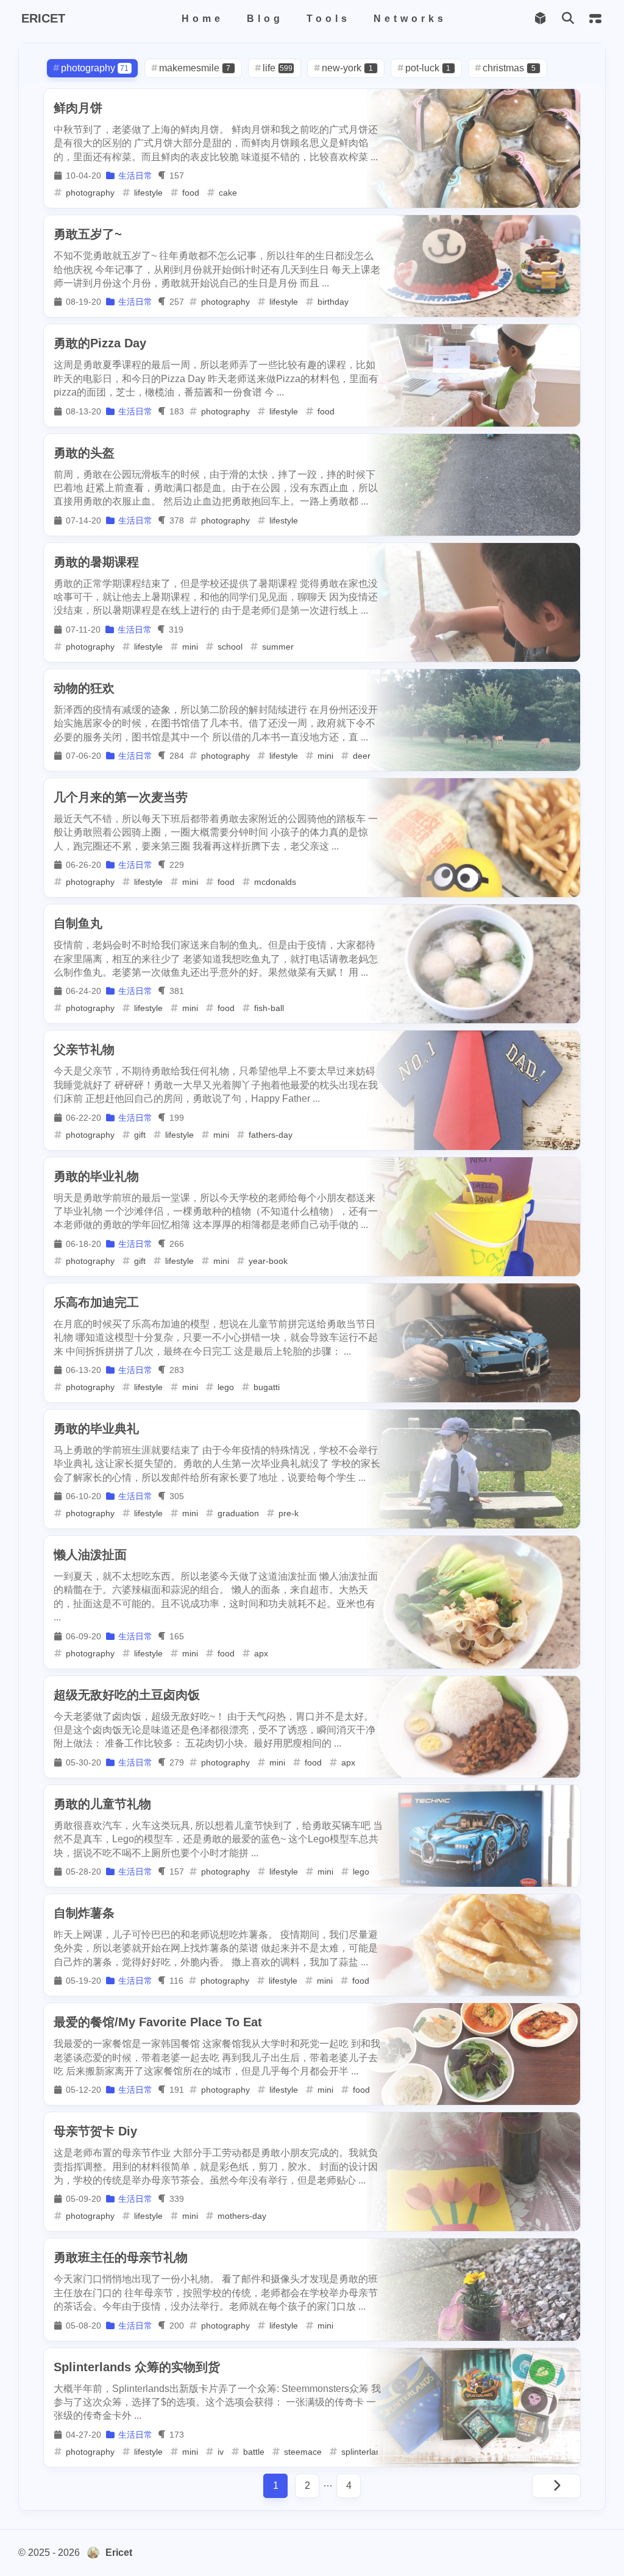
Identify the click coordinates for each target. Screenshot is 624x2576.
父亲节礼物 (84, 1049)
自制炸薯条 (84, 1913)
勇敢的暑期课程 (96, 562)
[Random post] (540, 19)
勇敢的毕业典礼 (96, 1428)
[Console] (595, 19)
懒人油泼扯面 (90, 1555)
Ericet (119, 2553)
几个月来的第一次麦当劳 (121, 797)
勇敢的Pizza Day (100, 343)
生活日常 (135, 176)
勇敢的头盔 (84, 453)
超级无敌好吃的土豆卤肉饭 (127, 1695)
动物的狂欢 (84, 688)
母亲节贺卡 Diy (95, 2131)
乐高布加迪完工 (96, 1302)
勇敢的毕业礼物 (96, 1176)
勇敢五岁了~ (88, 234)
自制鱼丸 (78, 923)
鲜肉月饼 (78, 108)
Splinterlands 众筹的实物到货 (137, 2367)
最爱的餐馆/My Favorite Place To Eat (158, 2022)
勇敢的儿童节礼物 (102, 1804)
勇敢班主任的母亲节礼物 (121, 2257)
